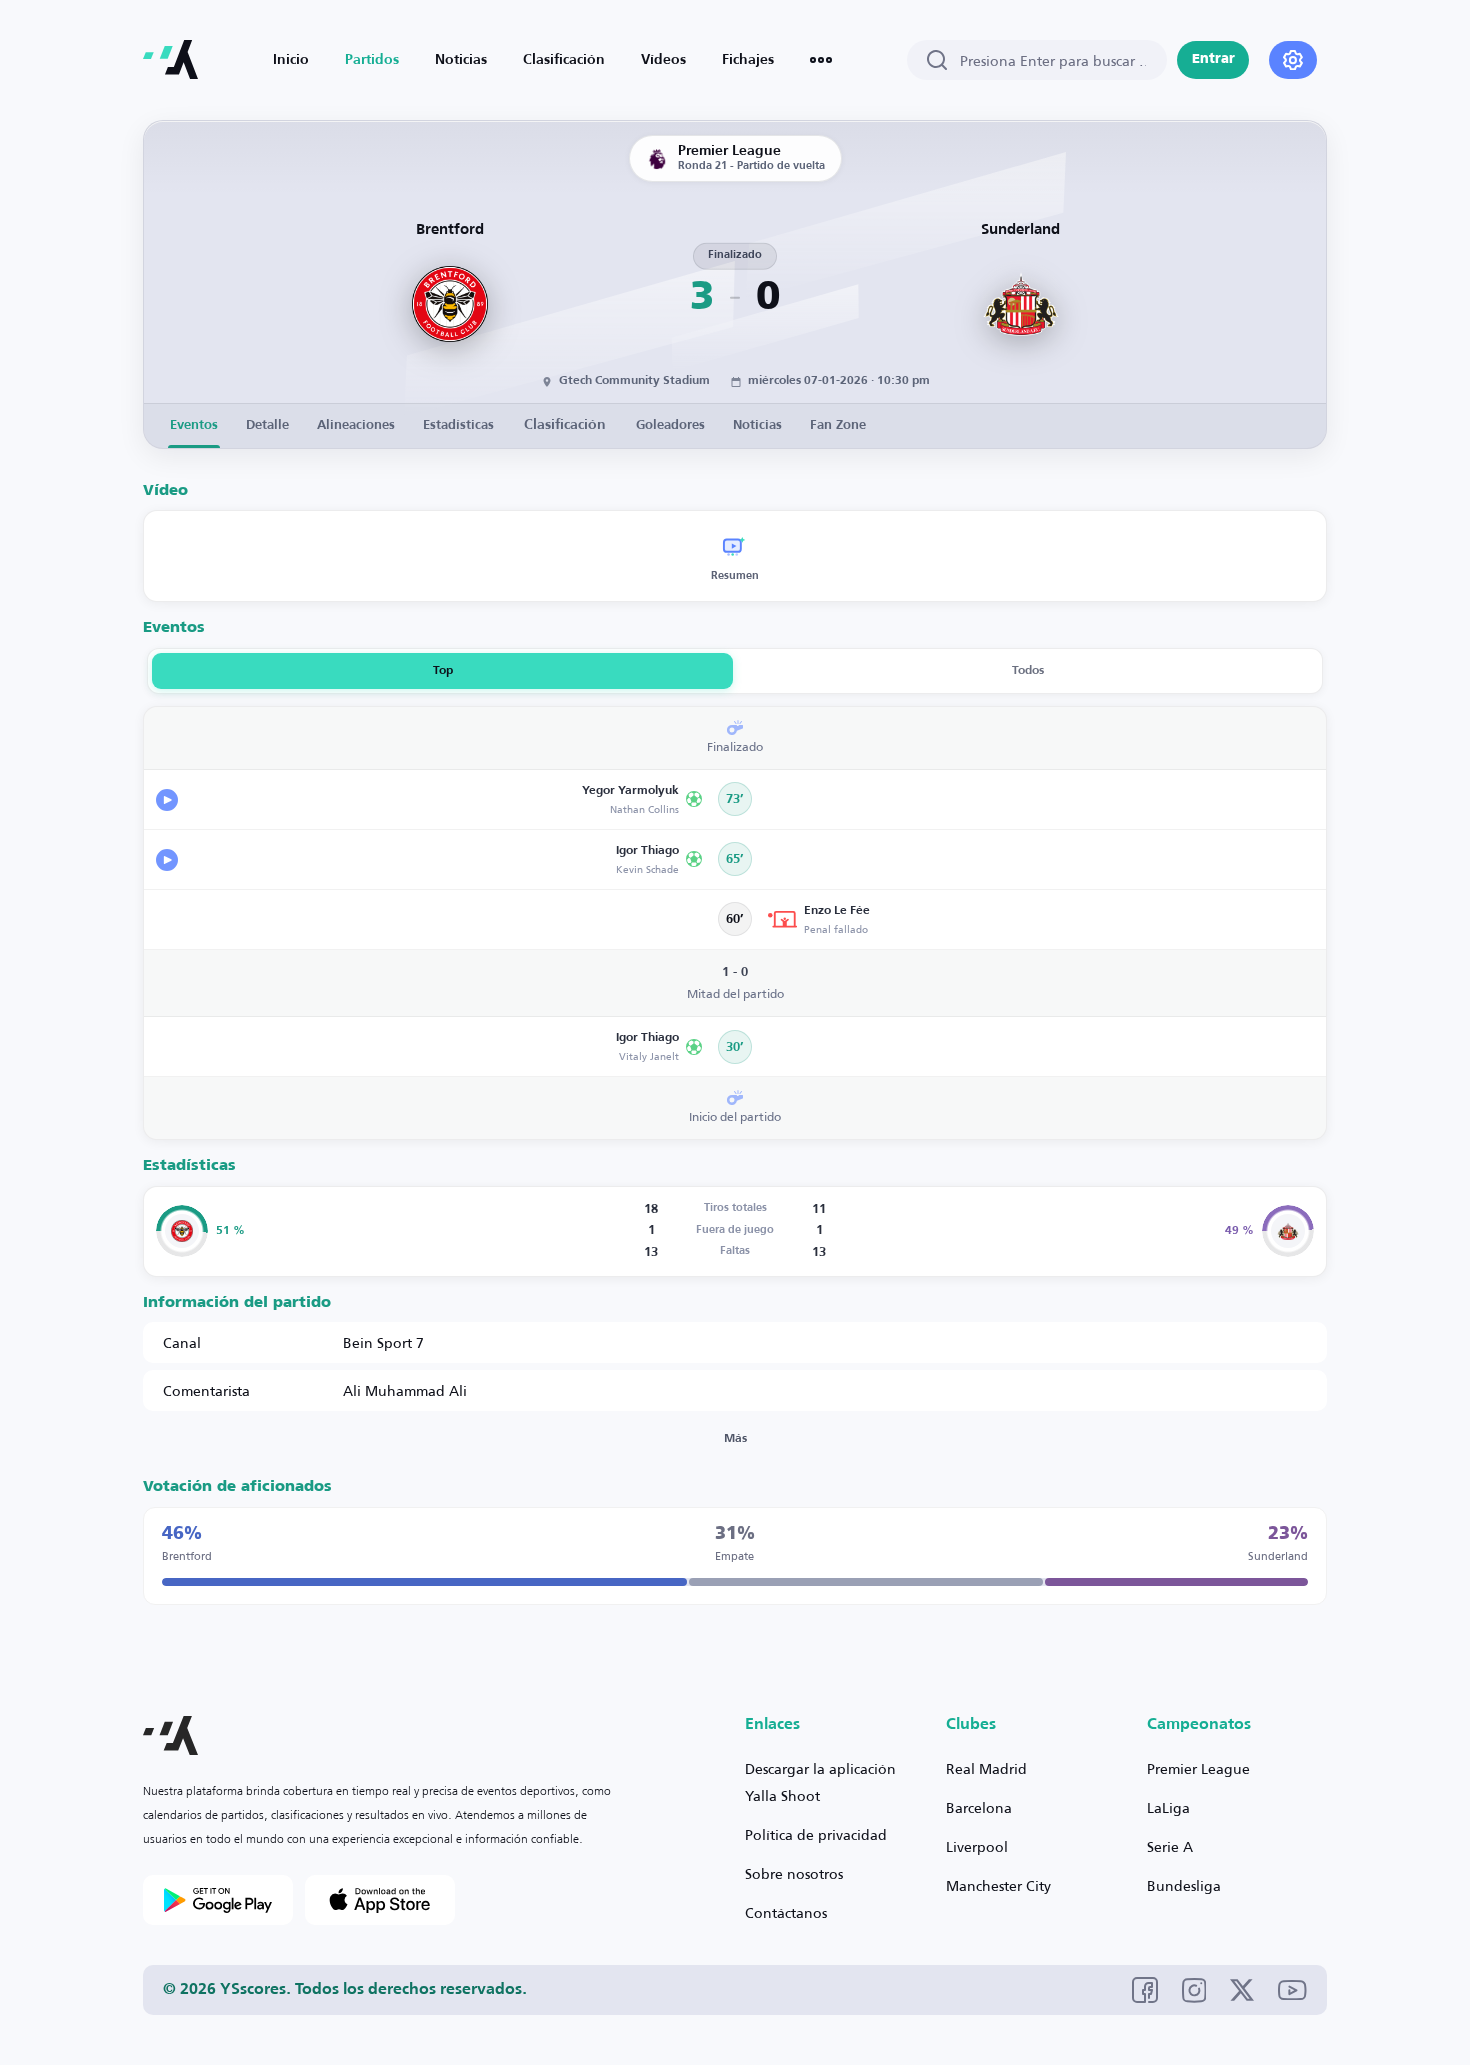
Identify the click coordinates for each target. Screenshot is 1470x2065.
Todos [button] (1028, 671)
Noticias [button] (757, 425)
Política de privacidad (816, 1834)
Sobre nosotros (794, 1873)
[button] (430, 799)
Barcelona (979, 1807)
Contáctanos (786, 1912)
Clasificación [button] (565, 425)
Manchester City (998, 1885)
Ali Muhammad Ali (405, 1390)
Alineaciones (356, 425)
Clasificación (564, 60)
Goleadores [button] (670, 425)
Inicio (291, 60)
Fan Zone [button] (838, 425)
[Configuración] (1293, 60)
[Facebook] (1145, 1990)
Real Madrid (986, 1768)
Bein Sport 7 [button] (383, 1342)
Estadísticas (458, 425)
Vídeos (663, 60)
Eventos (194, 425)
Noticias (461, 60)
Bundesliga (1184, 1885)
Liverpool (977, 1846)
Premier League (1198, 1768)
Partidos (372, 60)
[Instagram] (1194, 1990)
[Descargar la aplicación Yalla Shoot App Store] (380, 1900)
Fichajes (748, 60)
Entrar (1213, 59)
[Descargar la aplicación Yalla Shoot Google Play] (218, 1900)
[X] (1242, 1990)
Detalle (267, 425)
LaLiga (1168, 1807)
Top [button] (443, 671)
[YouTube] (1292, 1990)
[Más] (821, 60)
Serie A (1170, 1846)
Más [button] (735, 1439)
